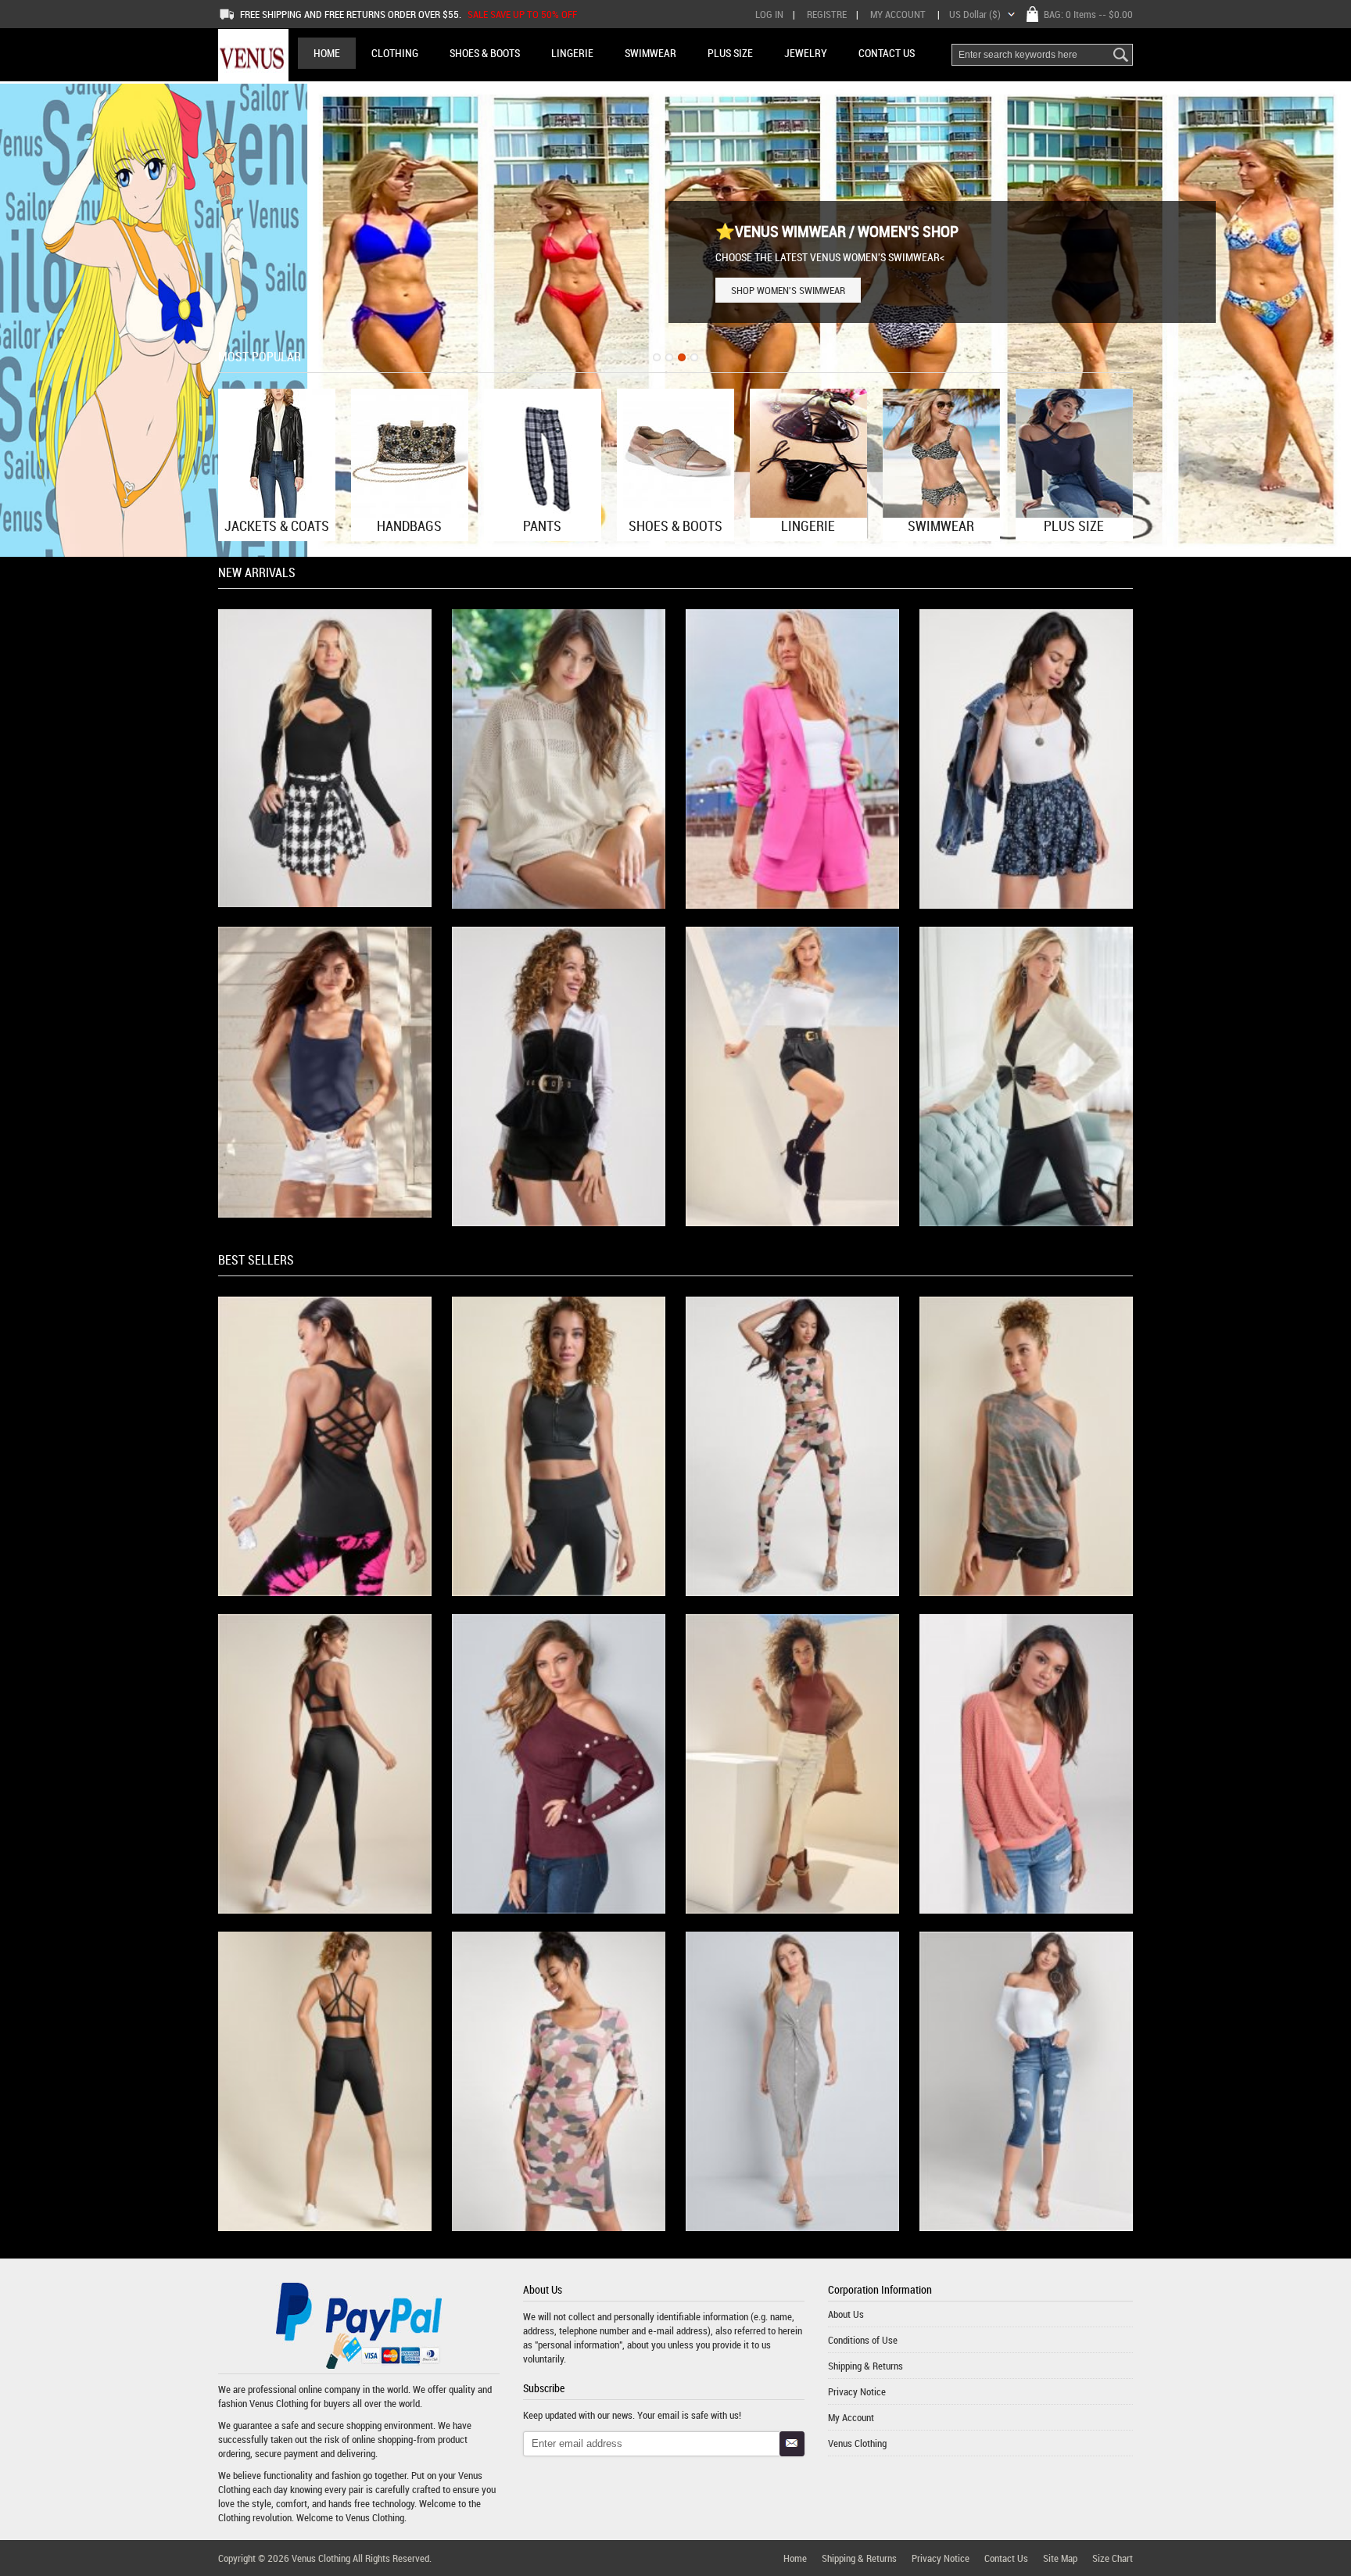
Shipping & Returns (865, 2366)
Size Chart (1113, 2558)
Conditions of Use (863, 2340)
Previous (28, 319)
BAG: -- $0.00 (1088, 14)
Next (1323, 319)
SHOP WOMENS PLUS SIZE (785, 290)
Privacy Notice (857, 2391)
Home (327, 53)
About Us (846, 2314)
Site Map (1060, 2558)
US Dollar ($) (975, 14)
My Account (898, 14)
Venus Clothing (279, 2403)
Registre (827, 14)
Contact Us (1006, 2558)
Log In (769, 14)
